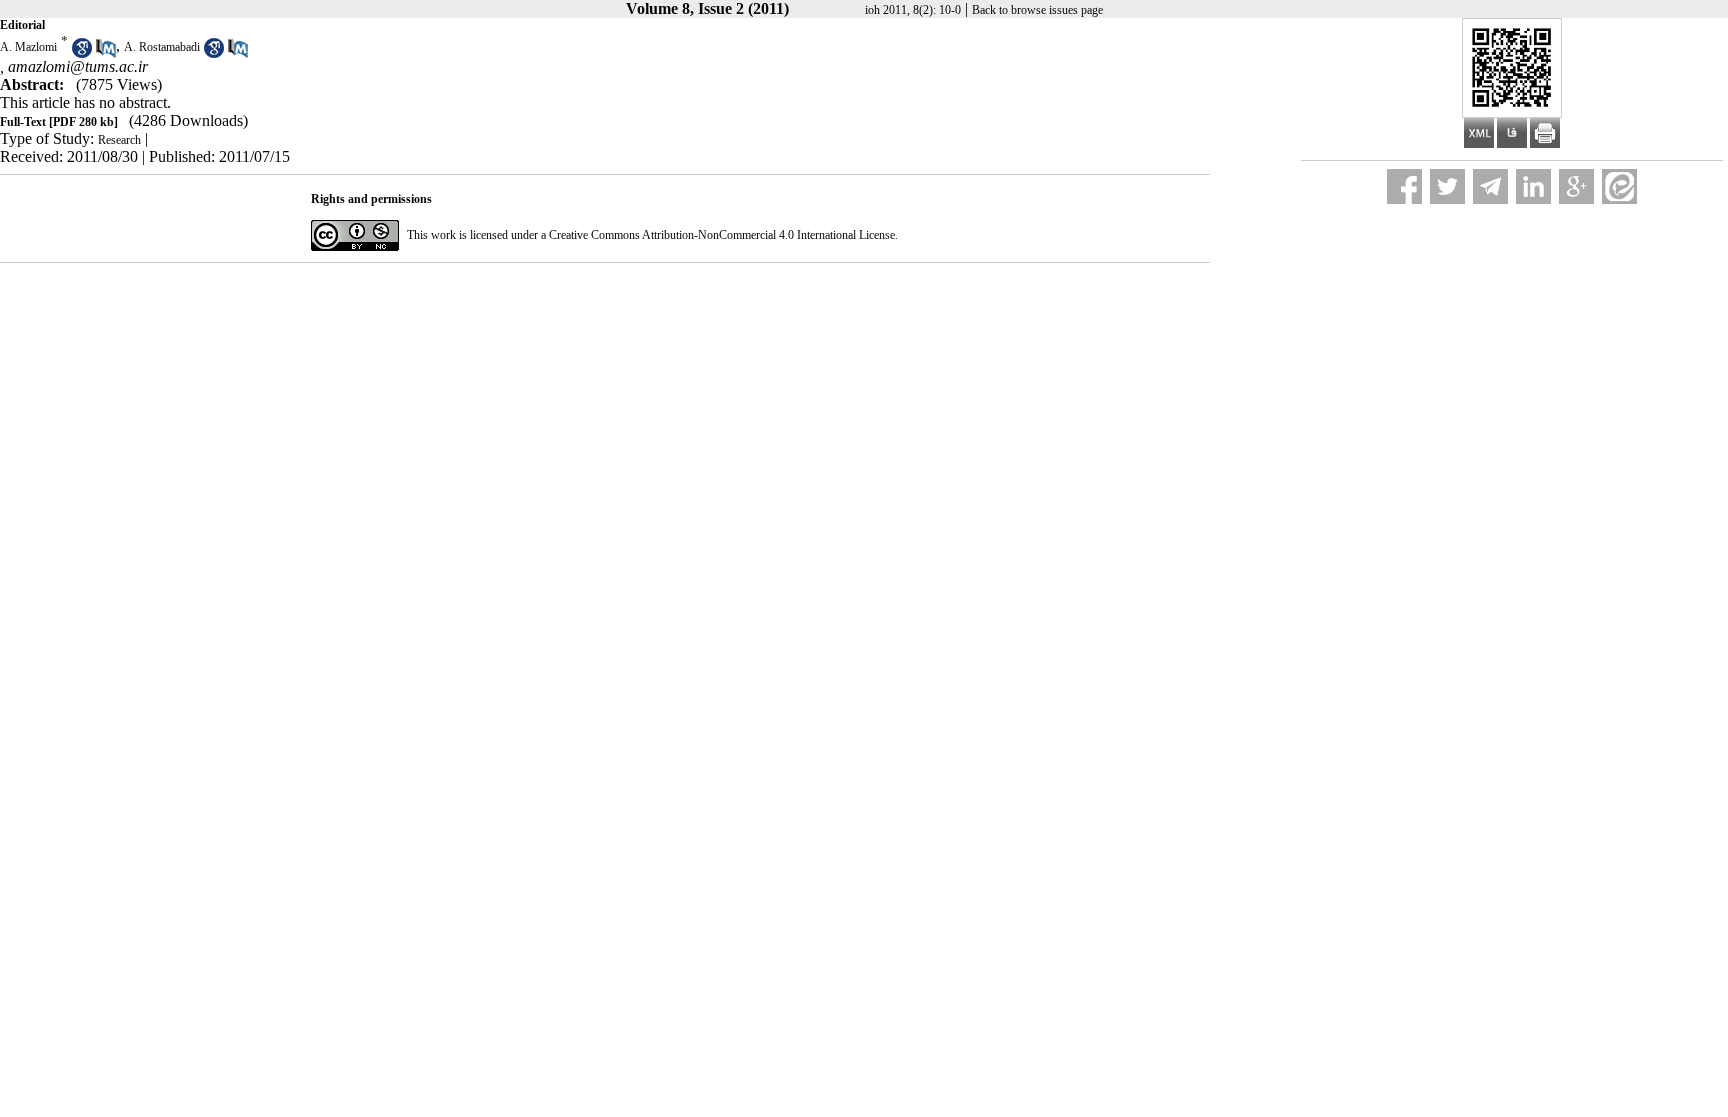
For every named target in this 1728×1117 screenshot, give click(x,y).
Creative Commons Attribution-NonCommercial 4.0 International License (722, 235)
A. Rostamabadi (162, 47)
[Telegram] (1490, 186)
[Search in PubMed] (106, 54)
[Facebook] (1404, 186)
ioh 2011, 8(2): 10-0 (913, 10)
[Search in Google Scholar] (82, 54)
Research (119, 140)
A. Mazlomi (28, 47)
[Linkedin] (1533, 186)
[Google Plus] (1576, 186)
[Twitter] (1447, 186)
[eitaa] (1619, 186)
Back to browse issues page (1037, 10)
